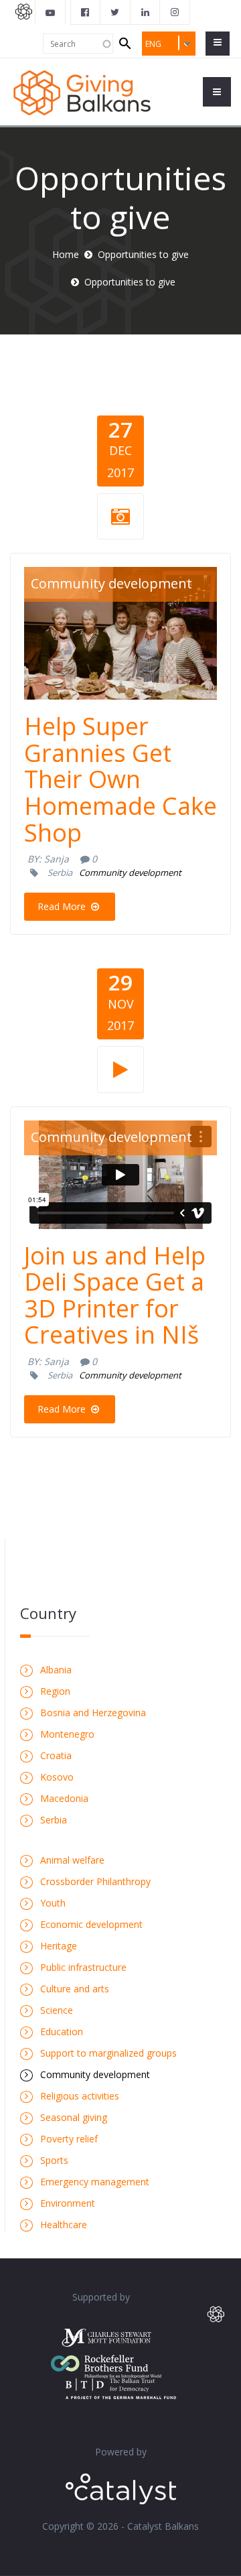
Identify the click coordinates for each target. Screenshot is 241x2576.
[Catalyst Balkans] (86, 12)
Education (62, 2032)
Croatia (56, 1755)
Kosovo (57, 1777)
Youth (53, 1903)
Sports (54, 2160)
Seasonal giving (74, 2117)
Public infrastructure (83, 1967)
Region (55, 1691)
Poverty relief (69, 2139)
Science (57, 2010)
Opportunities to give (143, 254)
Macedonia (64, 1798)
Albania (56, 1670)
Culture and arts (75, 1989)
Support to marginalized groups (108, 2053)
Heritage (59, 1946)
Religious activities (80, 2096)
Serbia (60, 873)
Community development (111, 583)
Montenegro (67, 1734)
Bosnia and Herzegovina (93, 1713)
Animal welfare (72, 1860)
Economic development (91, 1924)
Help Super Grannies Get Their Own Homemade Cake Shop (120, 779)
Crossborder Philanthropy (95, 1881)
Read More (63, 906)
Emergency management (95, 2182)
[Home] (82, 91)
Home (66, 254)
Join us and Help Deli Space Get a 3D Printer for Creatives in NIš (115, 1295)
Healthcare (64, 2225)
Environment (68, 2203)
